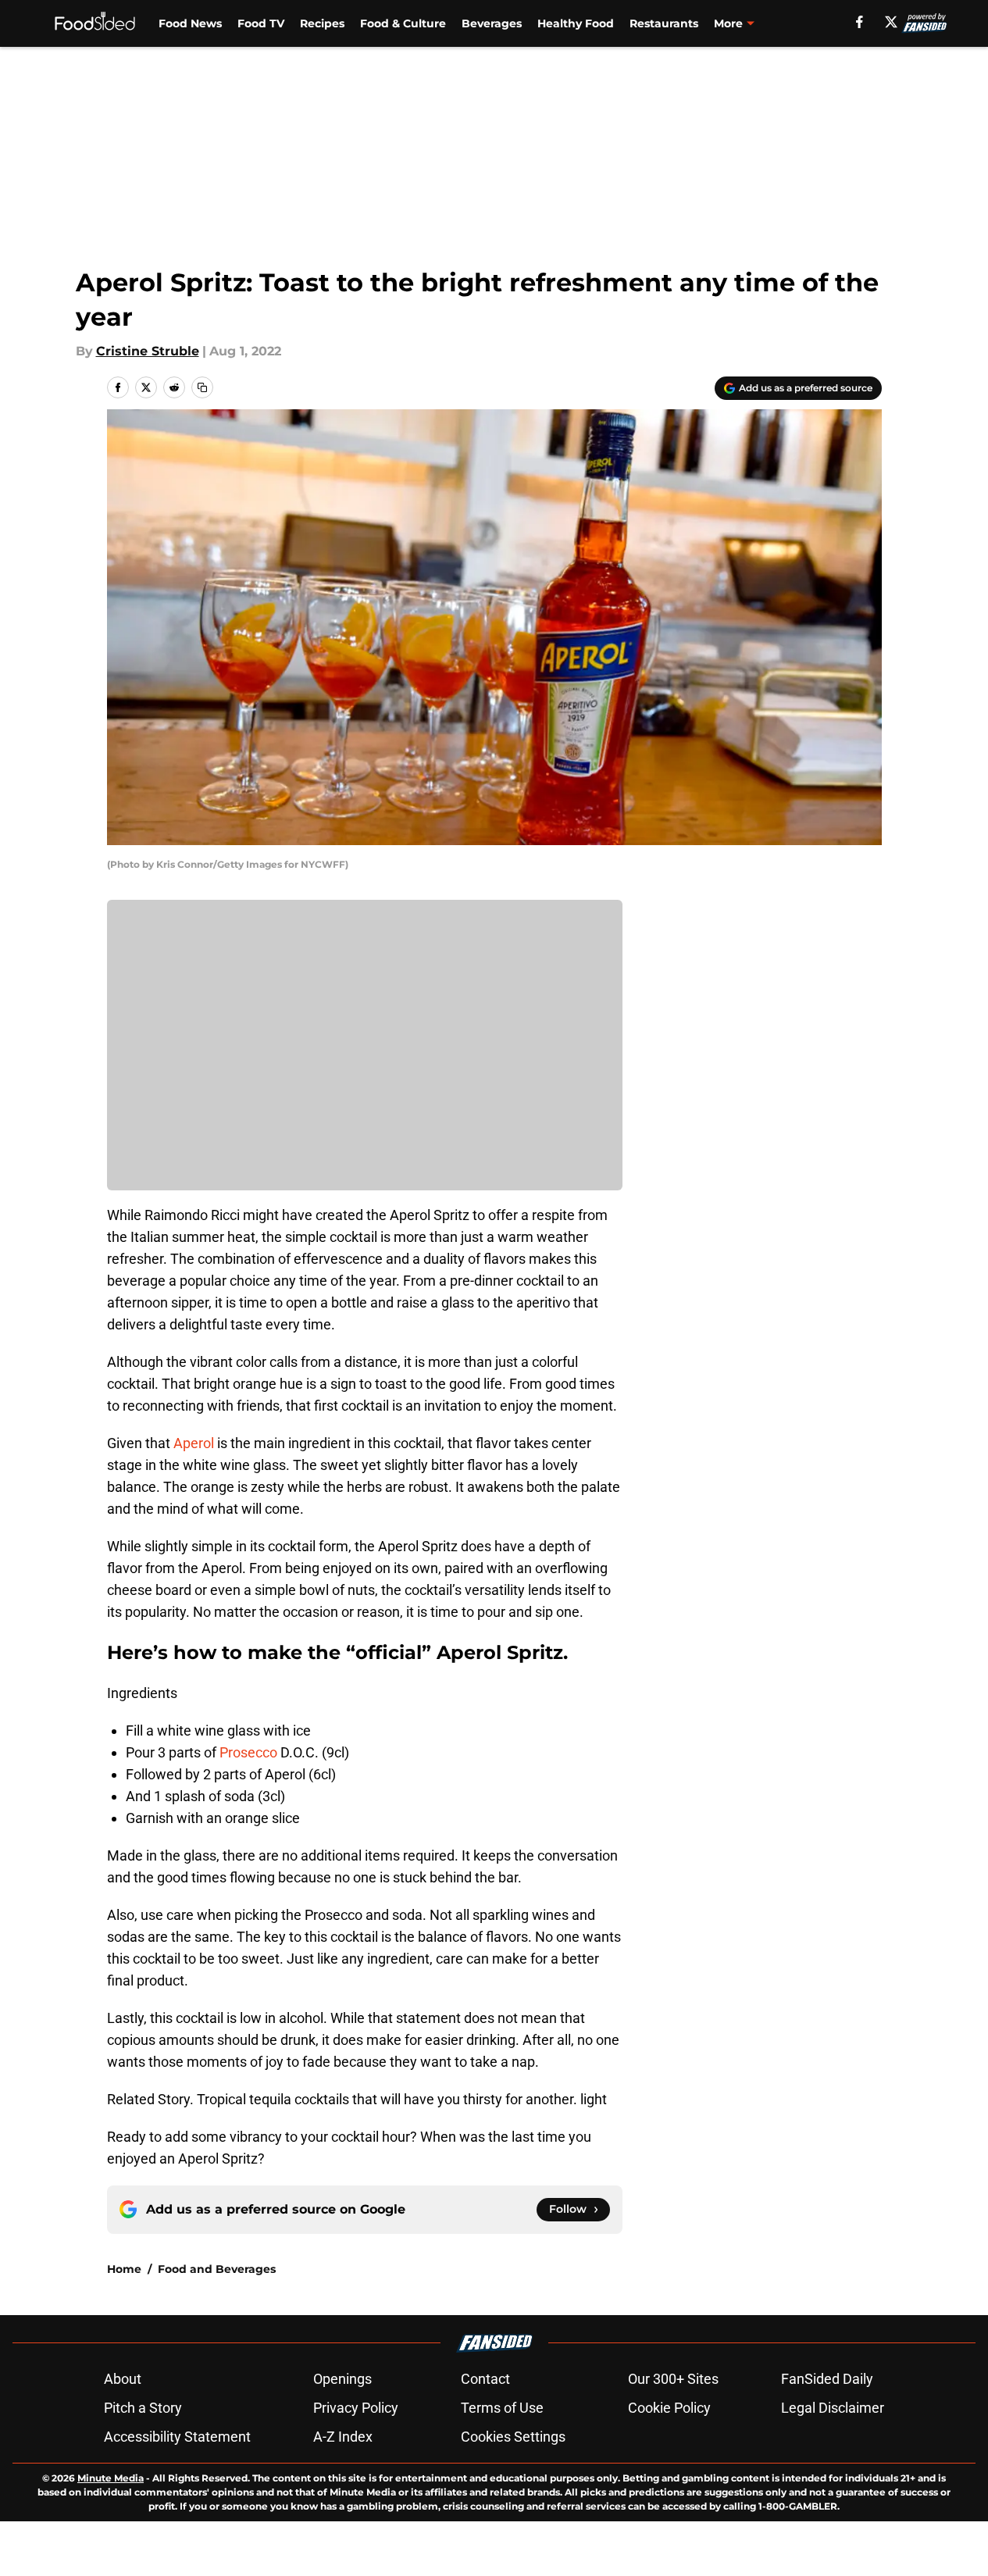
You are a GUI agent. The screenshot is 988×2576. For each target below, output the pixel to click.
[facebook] (860, 22)
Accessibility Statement (177, 2437)
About (123, 2379)
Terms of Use (502, 2408)
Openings (342, 2379)
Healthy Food (576, 23)
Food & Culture (403, 23)
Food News (190, 23)
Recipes (322, 23)
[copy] (202, 387)
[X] (891, 22)
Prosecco (248, 1752)
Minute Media (111, 2478)
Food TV (261, 23)
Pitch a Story (143, 2408)
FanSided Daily (827, 2379)
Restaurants (664, 23)
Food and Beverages (217, 2269)
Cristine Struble (148, 351)
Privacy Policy (356, 2408)
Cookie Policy (669, 2408)
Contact (485, 2379)
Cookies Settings (513, 2437)
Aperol (194, 1443)
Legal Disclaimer (833, 2408)
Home (124, 2269)
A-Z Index (343, 2437)
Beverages (492, 23)
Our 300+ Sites (673, 2379)
